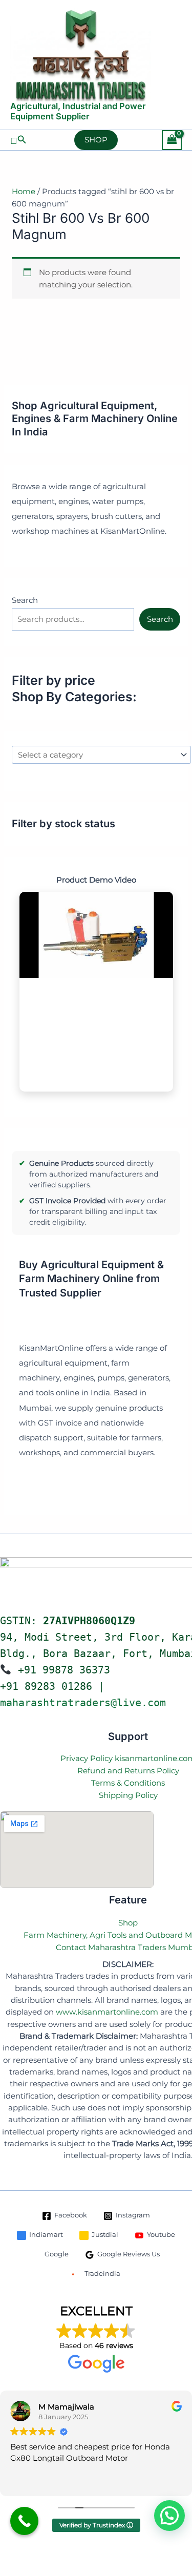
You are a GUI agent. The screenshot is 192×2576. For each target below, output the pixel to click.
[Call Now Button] (24, 2521)
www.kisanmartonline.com (107, 2012)
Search (25, 600)
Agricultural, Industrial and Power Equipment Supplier (78, 111)
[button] (18, 140)
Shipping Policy (128, 1795)
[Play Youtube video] (96, 935)
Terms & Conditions (128, 1783)
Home (24, 191)
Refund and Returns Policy (128, 1771)
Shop (128, 1923)
